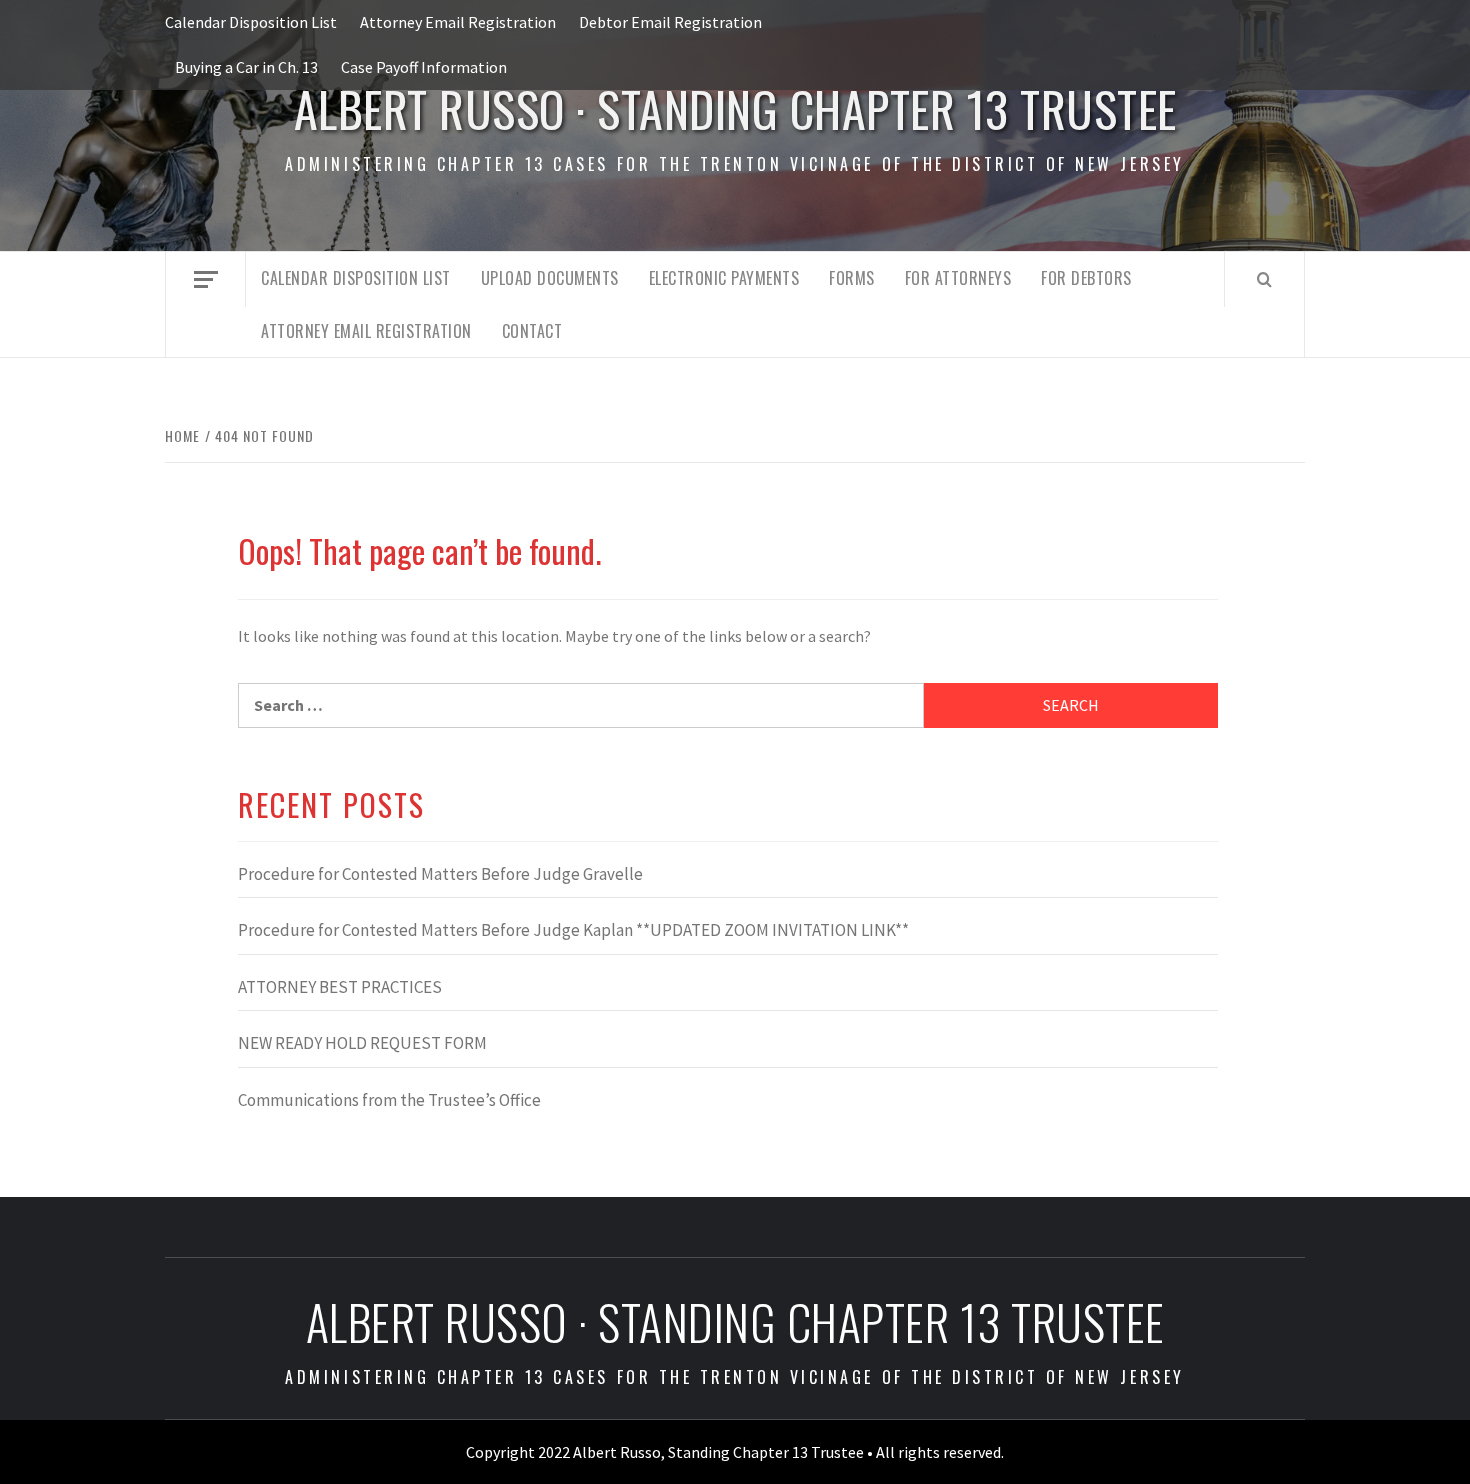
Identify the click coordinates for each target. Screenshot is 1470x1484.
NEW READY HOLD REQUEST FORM (362, 1043)
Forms (852, 278)
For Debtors (1086, 278)
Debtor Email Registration (670, 22)
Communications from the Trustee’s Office (389, 1100)
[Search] (1264, 279)
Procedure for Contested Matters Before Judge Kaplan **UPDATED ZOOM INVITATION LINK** (573, 930)
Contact (532, 331)
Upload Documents (550, 278)
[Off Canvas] (205, 279)
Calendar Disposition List (251, 22)
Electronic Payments (724, 278)
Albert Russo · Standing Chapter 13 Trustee (735, 108)
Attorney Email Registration (458, 22)
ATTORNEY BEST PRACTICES (340, 987)
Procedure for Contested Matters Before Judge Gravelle (440, 874)
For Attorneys (958, 278)
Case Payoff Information (424, 67)
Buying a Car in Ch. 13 (246, 67)
